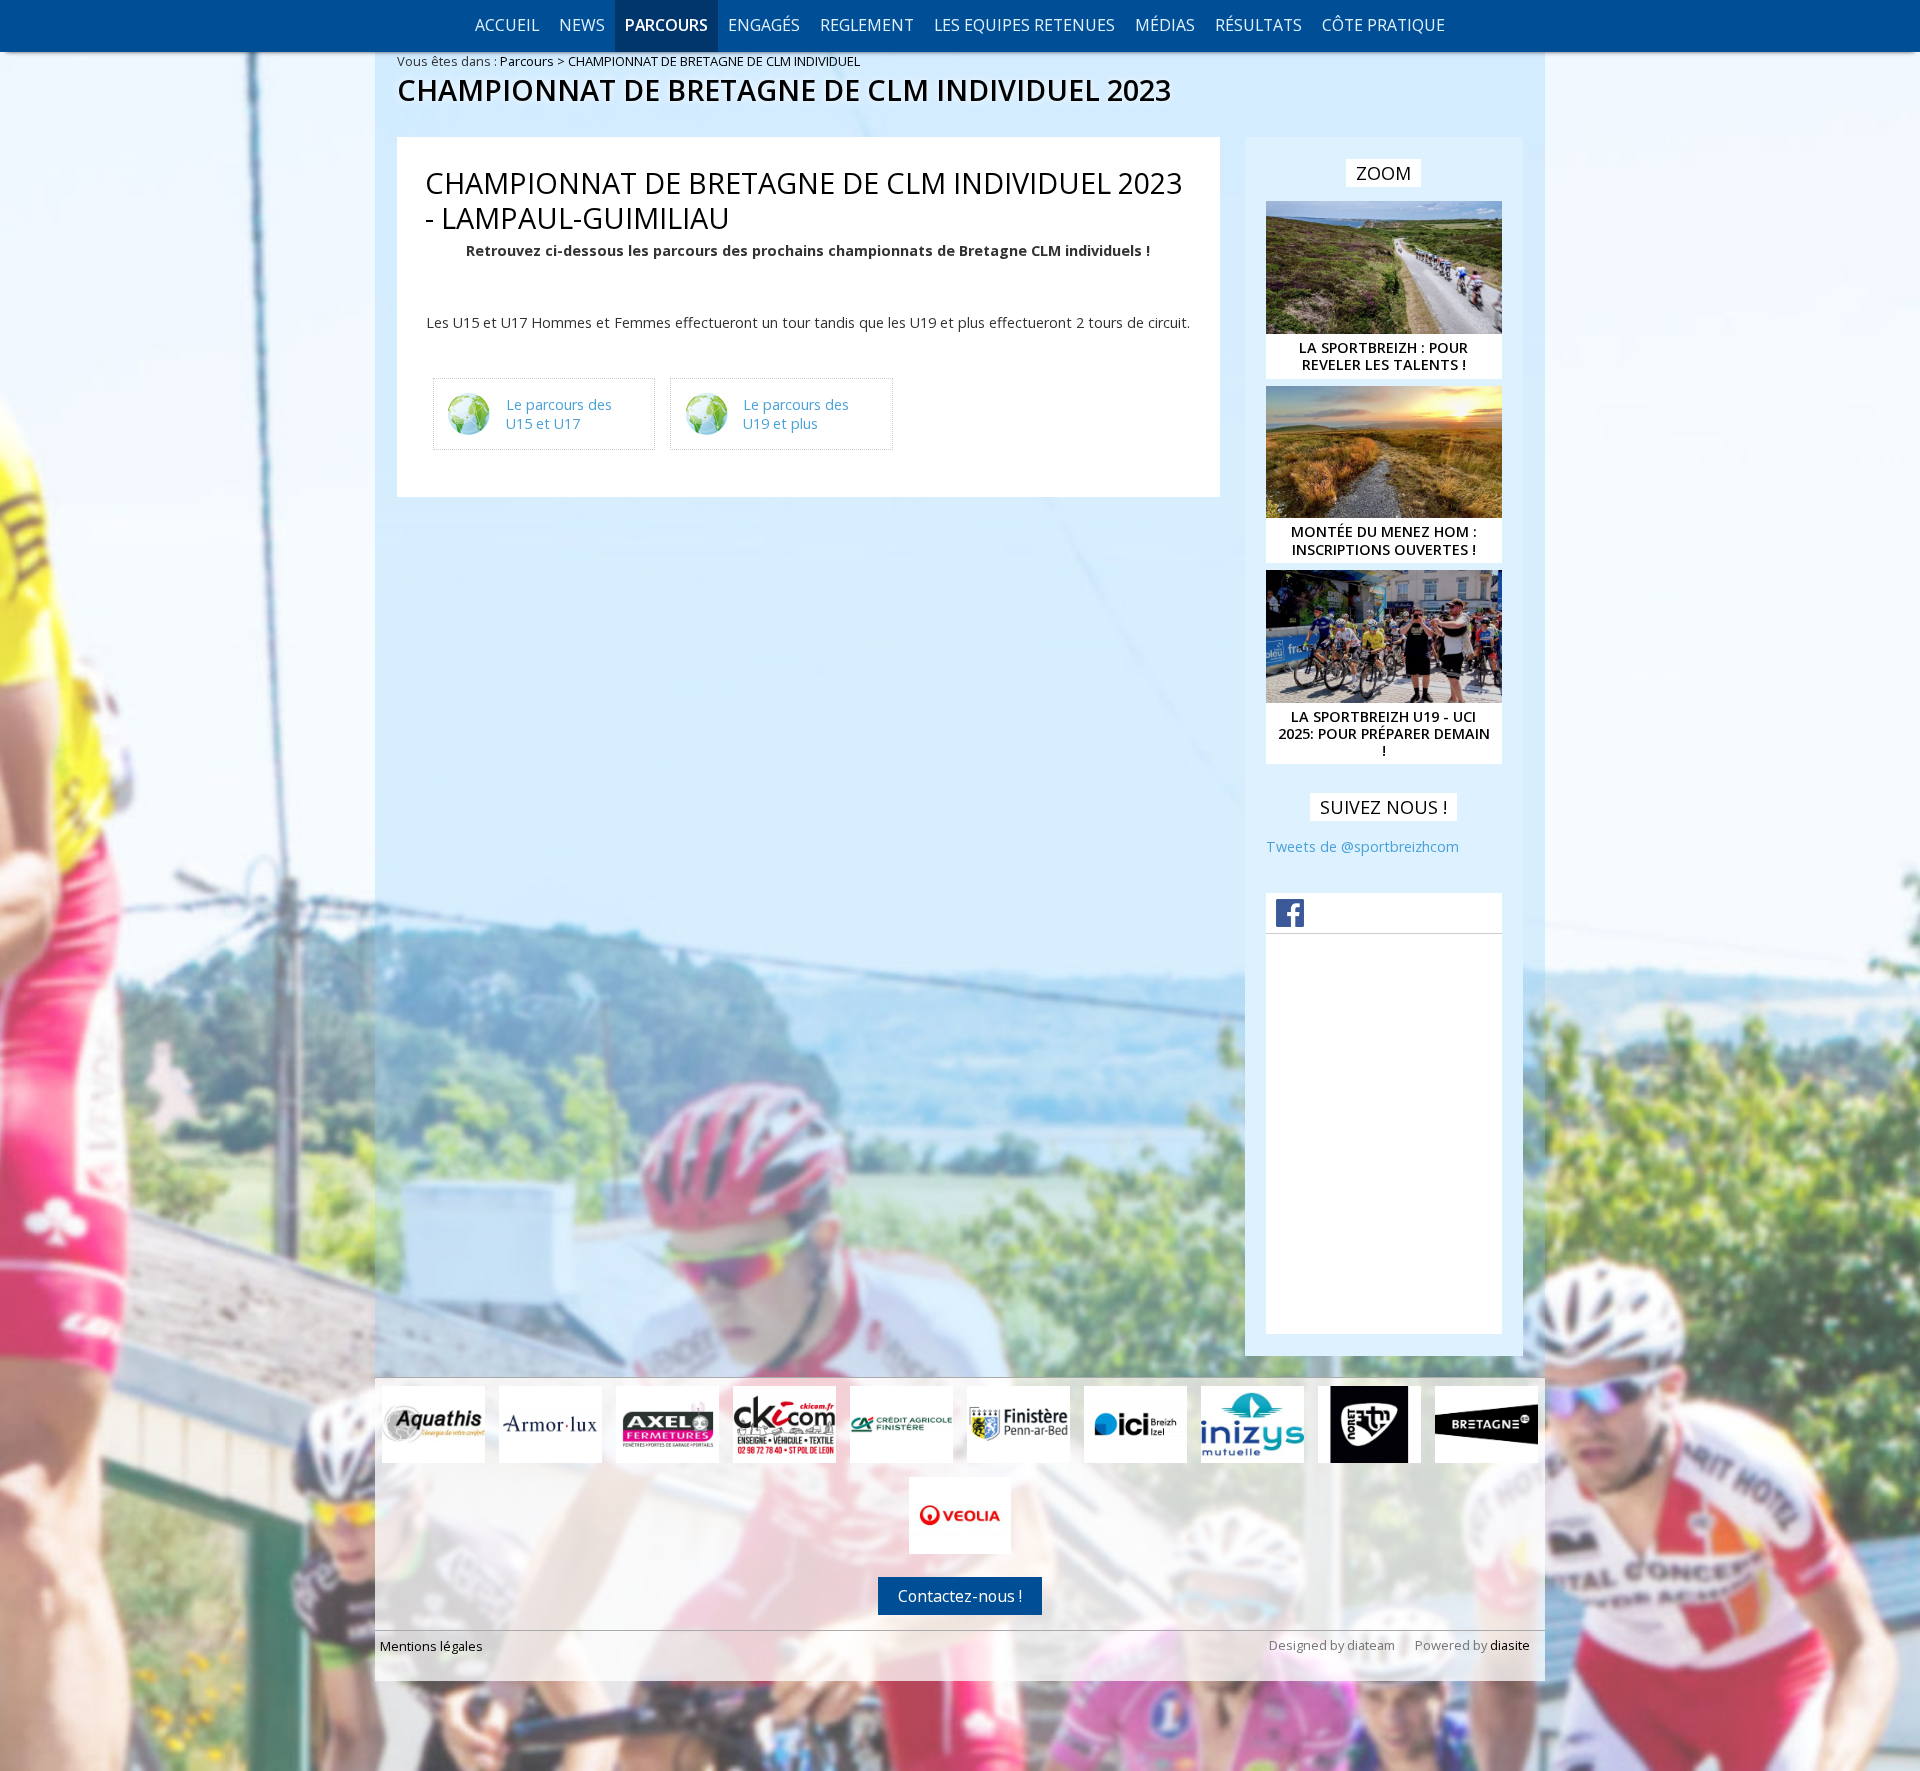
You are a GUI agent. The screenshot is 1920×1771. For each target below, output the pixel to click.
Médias (1165, 25)
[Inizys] (1252, 1424)
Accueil (507, 25)
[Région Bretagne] (1486, 1424)
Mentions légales (431, 1646)
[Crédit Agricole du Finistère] (901, 1424)
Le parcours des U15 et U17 (559, 414)
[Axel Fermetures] (667, 1424)
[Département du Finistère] (1018, 1424)
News (582, 25)
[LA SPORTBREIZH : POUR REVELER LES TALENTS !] (1384, 267)
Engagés (764, 25)
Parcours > (534, 61)
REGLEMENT (867, 25)
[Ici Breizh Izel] (1135, 1424)
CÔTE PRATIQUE (1383, 25)
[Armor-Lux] (550, 1424)
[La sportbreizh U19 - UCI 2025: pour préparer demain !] (1384, 636)
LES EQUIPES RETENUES (1024, 25)
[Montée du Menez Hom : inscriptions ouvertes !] (1384, 452)
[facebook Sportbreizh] (1290, 921)
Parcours (666, 25)
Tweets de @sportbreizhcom (1362, 846)
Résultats (1258, 25)
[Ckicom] (784, 1424)
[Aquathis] (433, 1424)
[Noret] (1369, 1424)
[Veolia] (960, 1515)
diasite (1510, 1645)
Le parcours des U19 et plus (796, 414)
